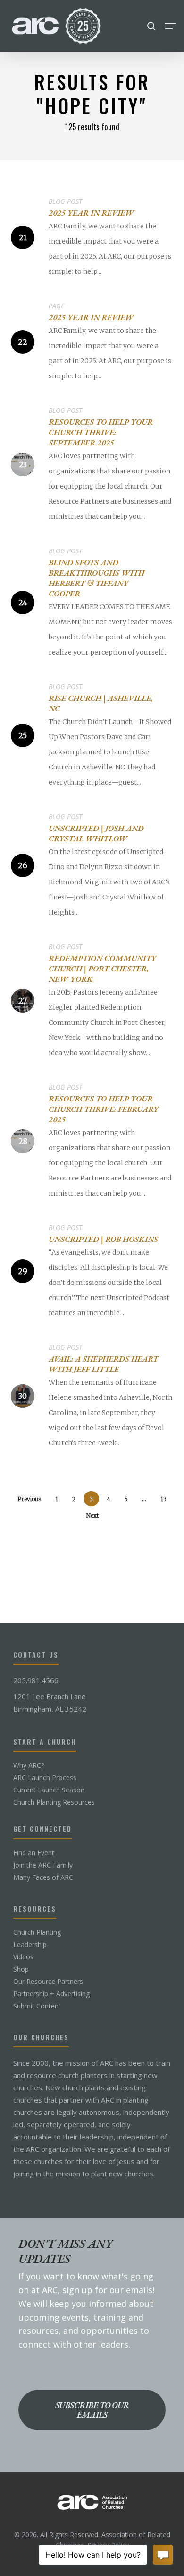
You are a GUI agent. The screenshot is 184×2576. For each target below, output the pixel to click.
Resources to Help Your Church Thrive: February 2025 (104, 1109)
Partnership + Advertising (51, 1994)
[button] (170, 26)
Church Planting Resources (54, 1802)
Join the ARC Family (43, 1865)
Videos (23, 1957)
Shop (21, 1969)
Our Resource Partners (48, 1982)
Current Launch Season (49, 1790)
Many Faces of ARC (43, 1877)
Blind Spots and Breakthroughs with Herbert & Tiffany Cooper (96, 578)
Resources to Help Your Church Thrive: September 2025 (101, 432)
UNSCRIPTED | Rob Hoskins (103, 1239)
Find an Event (34, 1853)
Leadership (30, 1945)
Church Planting (37, 1932)
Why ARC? (29, 1765)
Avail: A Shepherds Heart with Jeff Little (103, 1364)
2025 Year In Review (91, 213)
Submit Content (37, 2006)
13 (163, 1499)
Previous (29, 1499)
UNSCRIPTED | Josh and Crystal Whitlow (96, 833)
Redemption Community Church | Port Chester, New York (102, 969)
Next (92, 1515)
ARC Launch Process (45, 1778)
